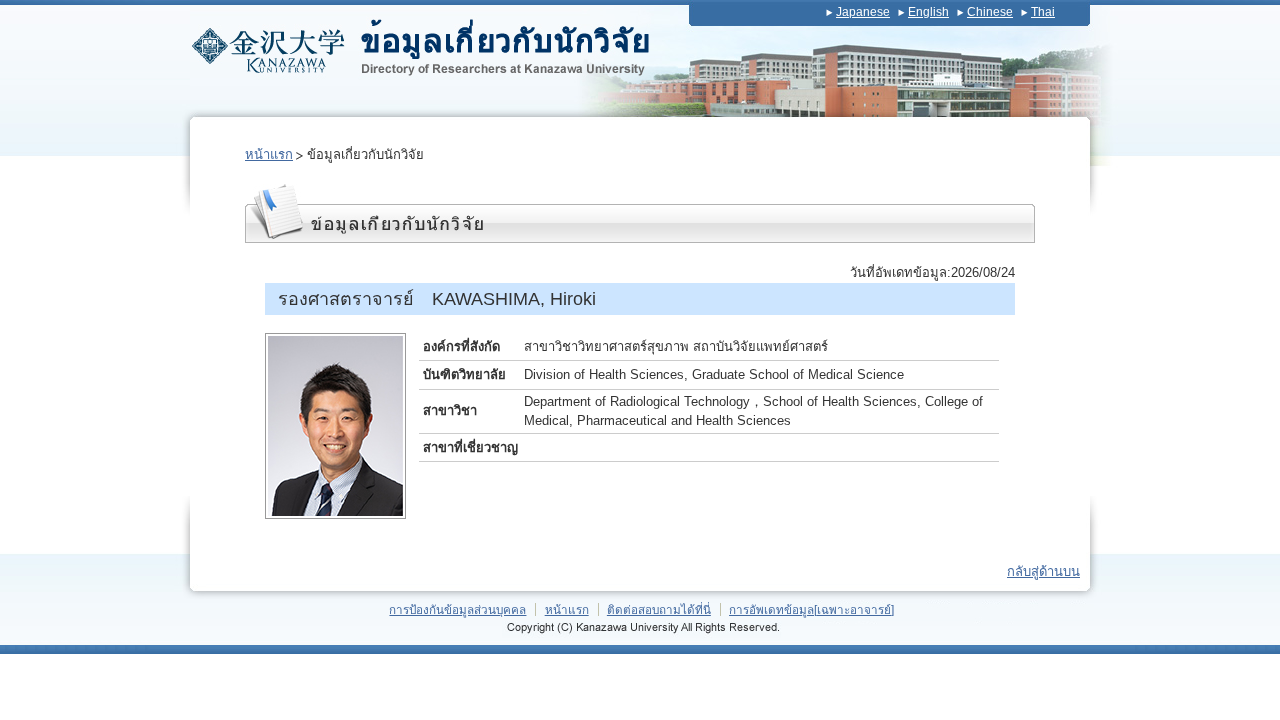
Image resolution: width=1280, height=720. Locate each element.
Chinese (990, 12)
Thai (1043, 12)
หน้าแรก (269, 154)
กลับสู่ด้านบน (1043, 571)
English (928, 12)
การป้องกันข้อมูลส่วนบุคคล (457, 609)
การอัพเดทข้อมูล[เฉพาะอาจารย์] (811, 609)
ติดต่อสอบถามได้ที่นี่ (659, 609)
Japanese (863, 12)
